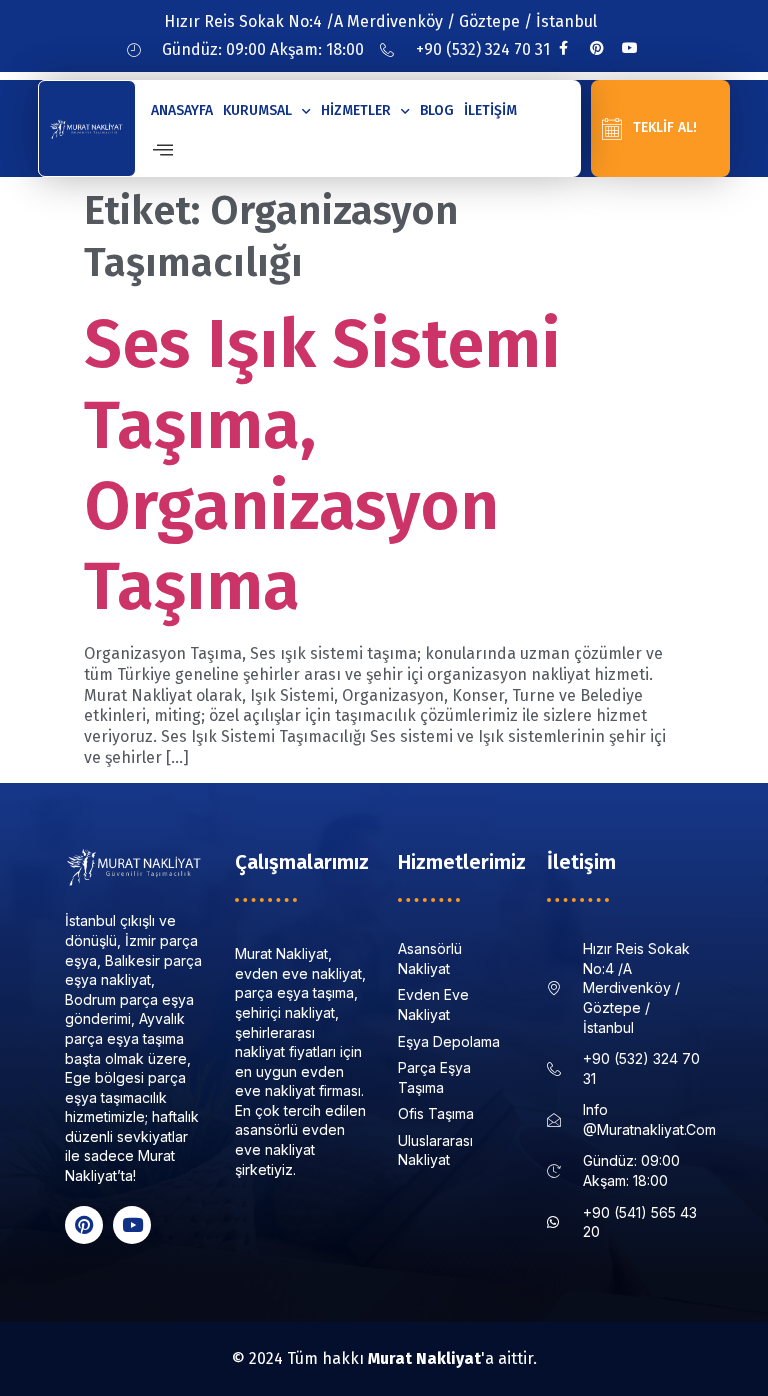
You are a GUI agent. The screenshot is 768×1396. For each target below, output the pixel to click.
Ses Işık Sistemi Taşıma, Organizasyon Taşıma (322, 465)
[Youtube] (630, 48)
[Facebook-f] (564, 48)
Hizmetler (356, 110)
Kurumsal (257, 110)
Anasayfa (182, 110)
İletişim (490, 110)
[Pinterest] (597, 48)
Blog (437, 110)
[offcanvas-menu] (163, 150)
